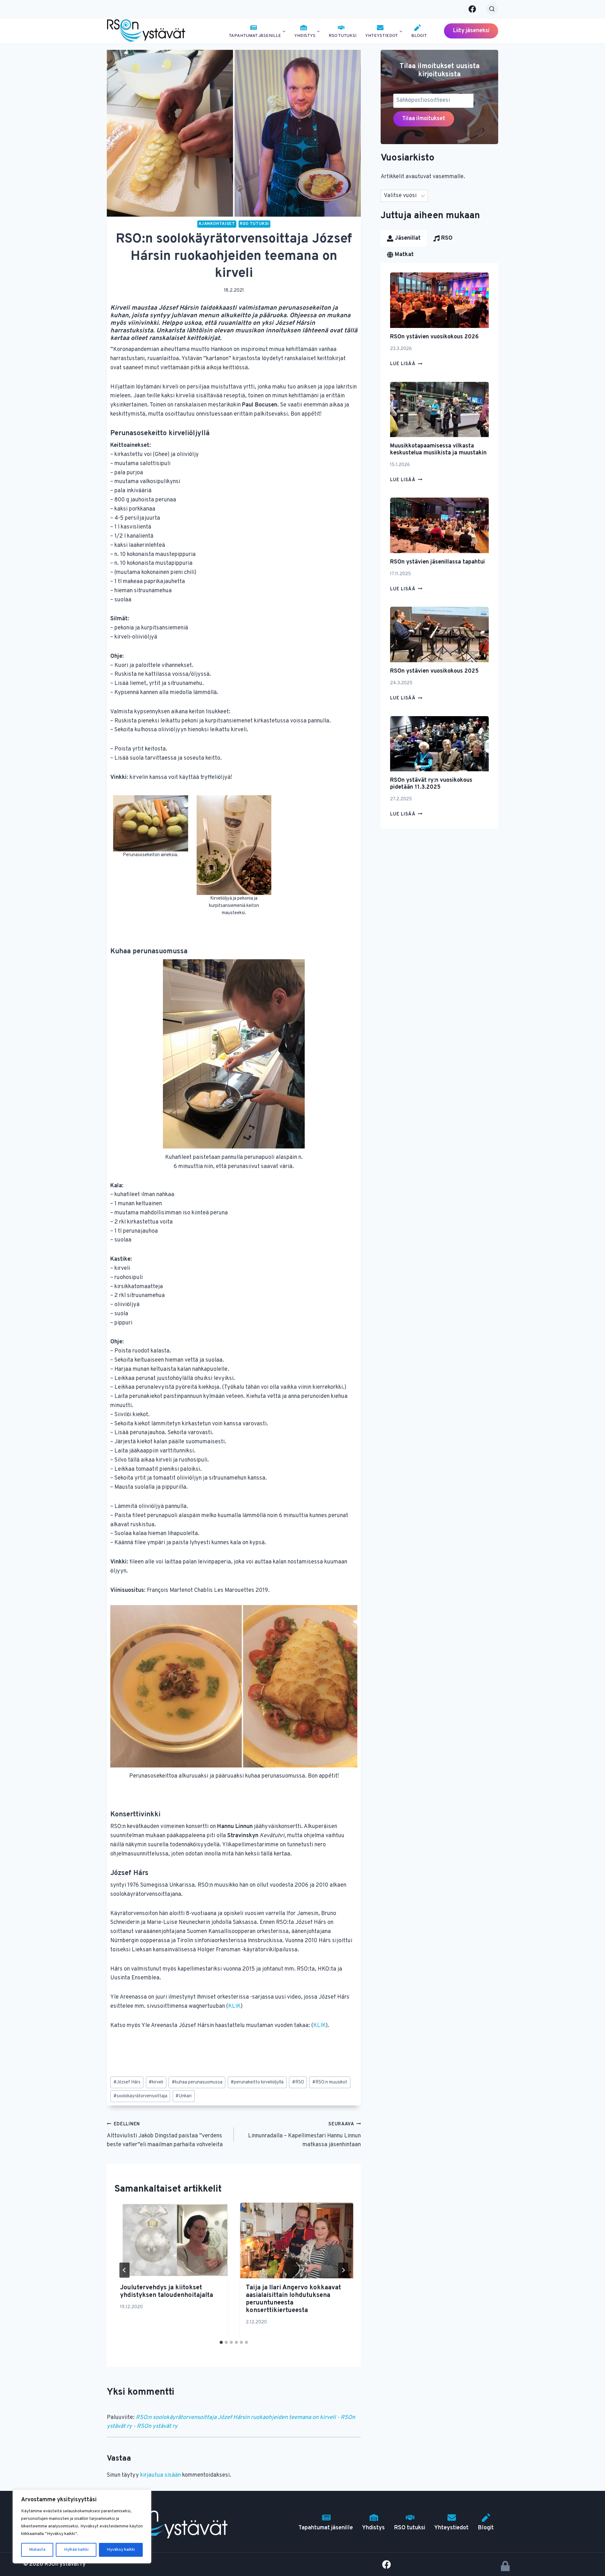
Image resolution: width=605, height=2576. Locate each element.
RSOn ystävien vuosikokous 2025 (434, 671)
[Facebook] (472, 9)
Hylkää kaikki (76, 2550)
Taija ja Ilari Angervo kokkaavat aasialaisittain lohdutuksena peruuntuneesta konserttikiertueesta (293, 2299)
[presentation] (171, 2240)
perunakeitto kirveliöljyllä (257, 2082)
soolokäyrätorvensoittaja (140, 2096)
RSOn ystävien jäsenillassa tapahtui (438, 562)
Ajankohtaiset (217, 224)
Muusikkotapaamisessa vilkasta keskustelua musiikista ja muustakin (438, 450)
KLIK (234, 2006)
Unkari (184, 2096)
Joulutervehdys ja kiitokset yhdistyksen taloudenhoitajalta (167, 2292)
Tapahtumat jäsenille (326, 2528)
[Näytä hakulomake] (492, 9)
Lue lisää (406, 364)
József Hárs (127, 2082)
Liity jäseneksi (471, 31)
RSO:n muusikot (330, 2082)
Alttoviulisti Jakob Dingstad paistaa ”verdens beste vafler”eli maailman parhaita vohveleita (165, 2135)
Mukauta (37, 2550)
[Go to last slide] (124, 2270)
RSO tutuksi (343, 36)
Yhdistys (373, 2528)
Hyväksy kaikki (121, 2550)
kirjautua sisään (161, 2475)
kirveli (156, 2082)
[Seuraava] (343, 2270)
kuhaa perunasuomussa (197, 2082)
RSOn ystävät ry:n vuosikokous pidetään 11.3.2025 (431, 784)
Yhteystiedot (451, 2528)
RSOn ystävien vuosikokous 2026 (434, 337)
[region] (82, 2526)
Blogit (419, 36)
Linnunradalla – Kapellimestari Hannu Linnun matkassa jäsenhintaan (304, 2135)
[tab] (221, 2342)
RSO (298, 2082)
